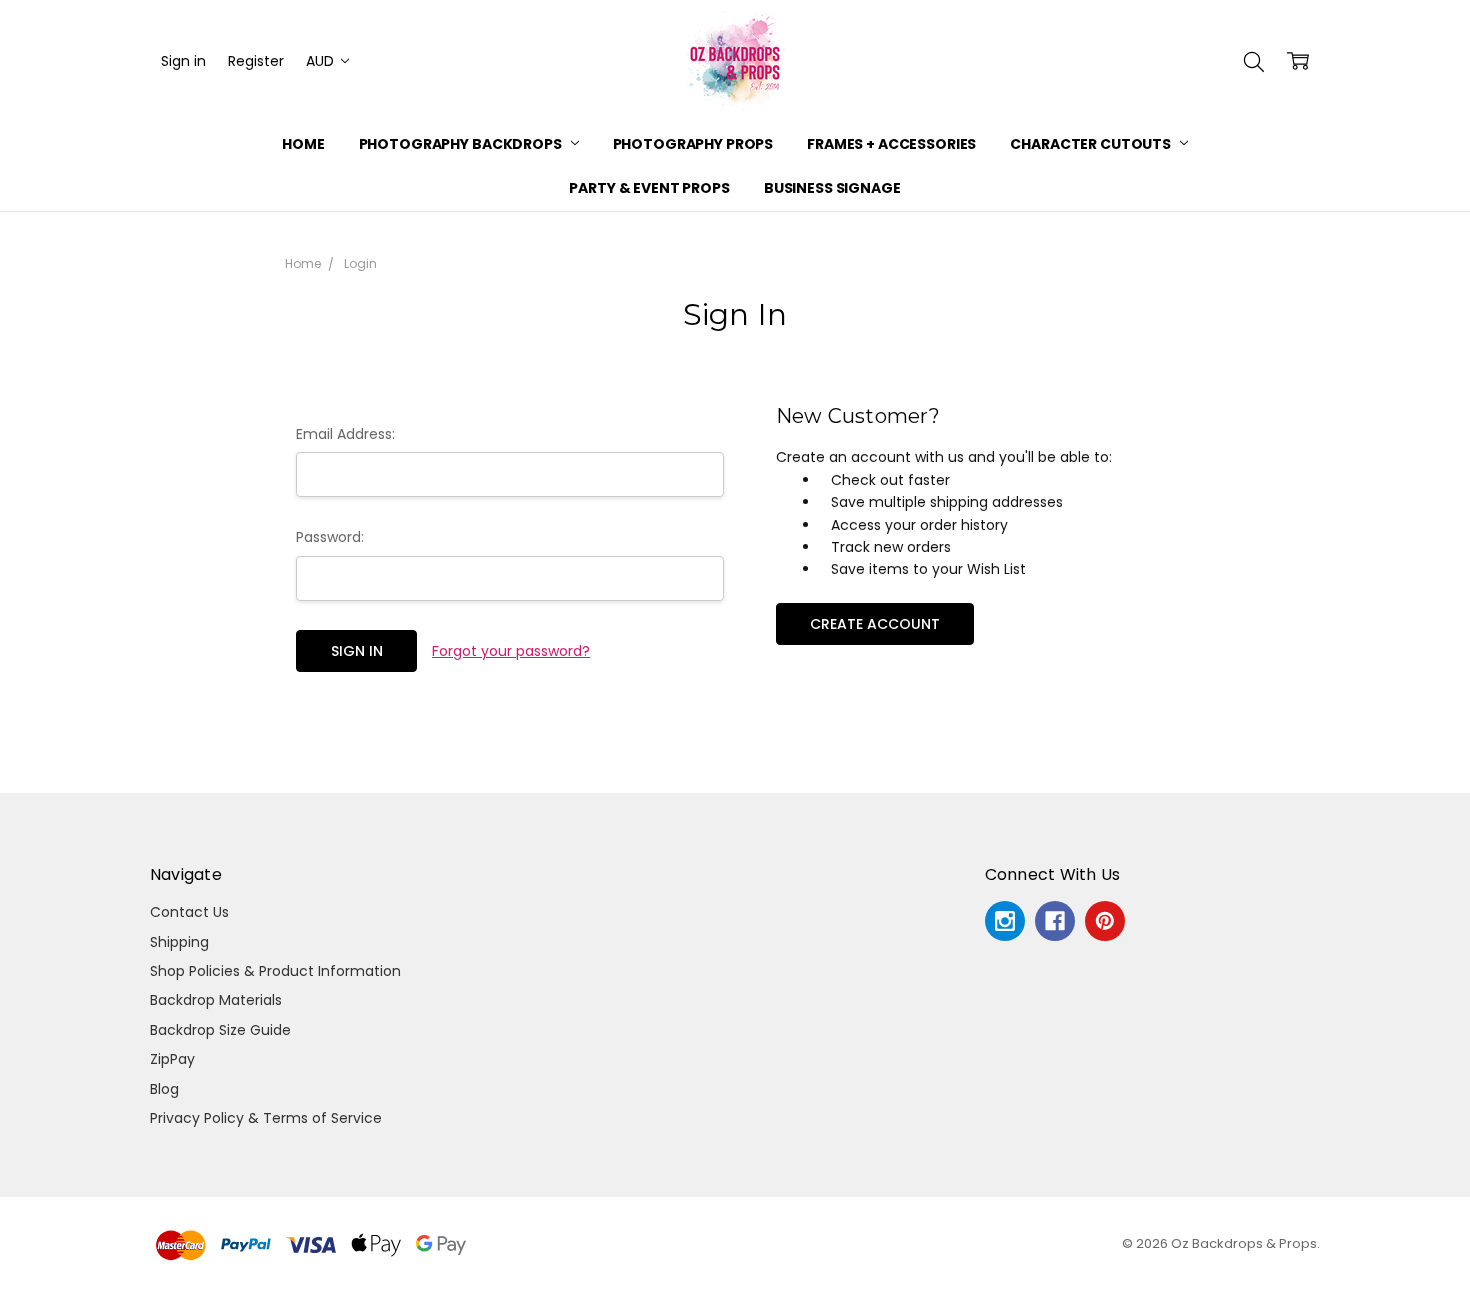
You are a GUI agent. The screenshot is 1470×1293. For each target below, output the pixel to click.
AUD (322, 61)
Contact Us (189, 912)
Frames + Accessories (891, 144)
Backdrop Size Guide (220, 1030)
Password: (330, 537)
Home (303, 144)
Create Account (875, 624)
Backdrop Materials (216, 1000)
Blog (164, 1089)
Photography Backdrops (462, 144)
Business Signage (832, 188)
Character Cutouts (1091, 144)
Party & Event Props (649, 188)
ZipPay (172, 1059)
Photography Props (693, 144)
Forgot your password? (511, 651)
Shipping (179, 942)
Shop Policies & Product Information (275, 971)
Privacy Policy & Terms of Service (266, 1118)
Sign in (183, 61)
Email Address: (345, 434)
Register (256, 61)
